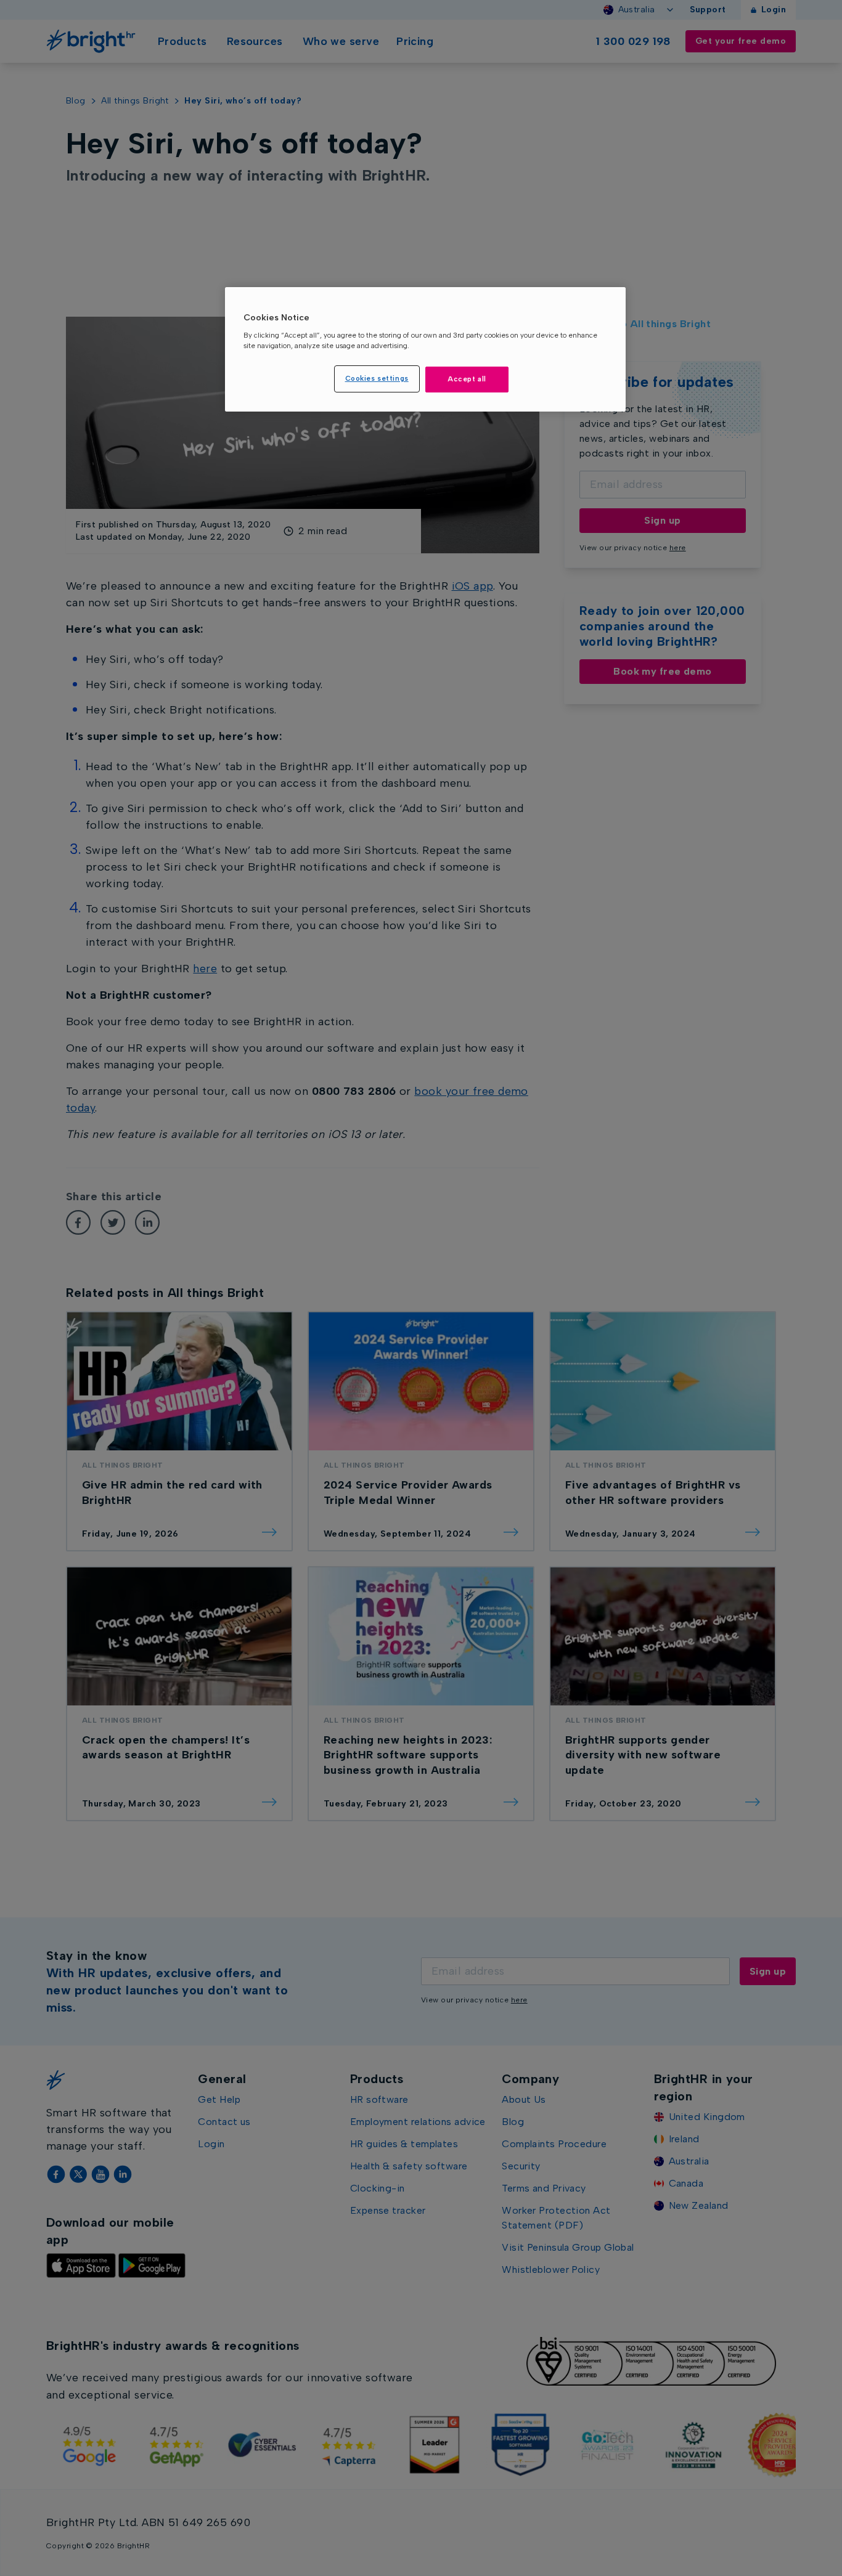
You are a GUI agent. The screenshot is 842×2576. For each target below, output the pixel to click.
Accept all (467, 379)
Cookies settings (377, 378)
